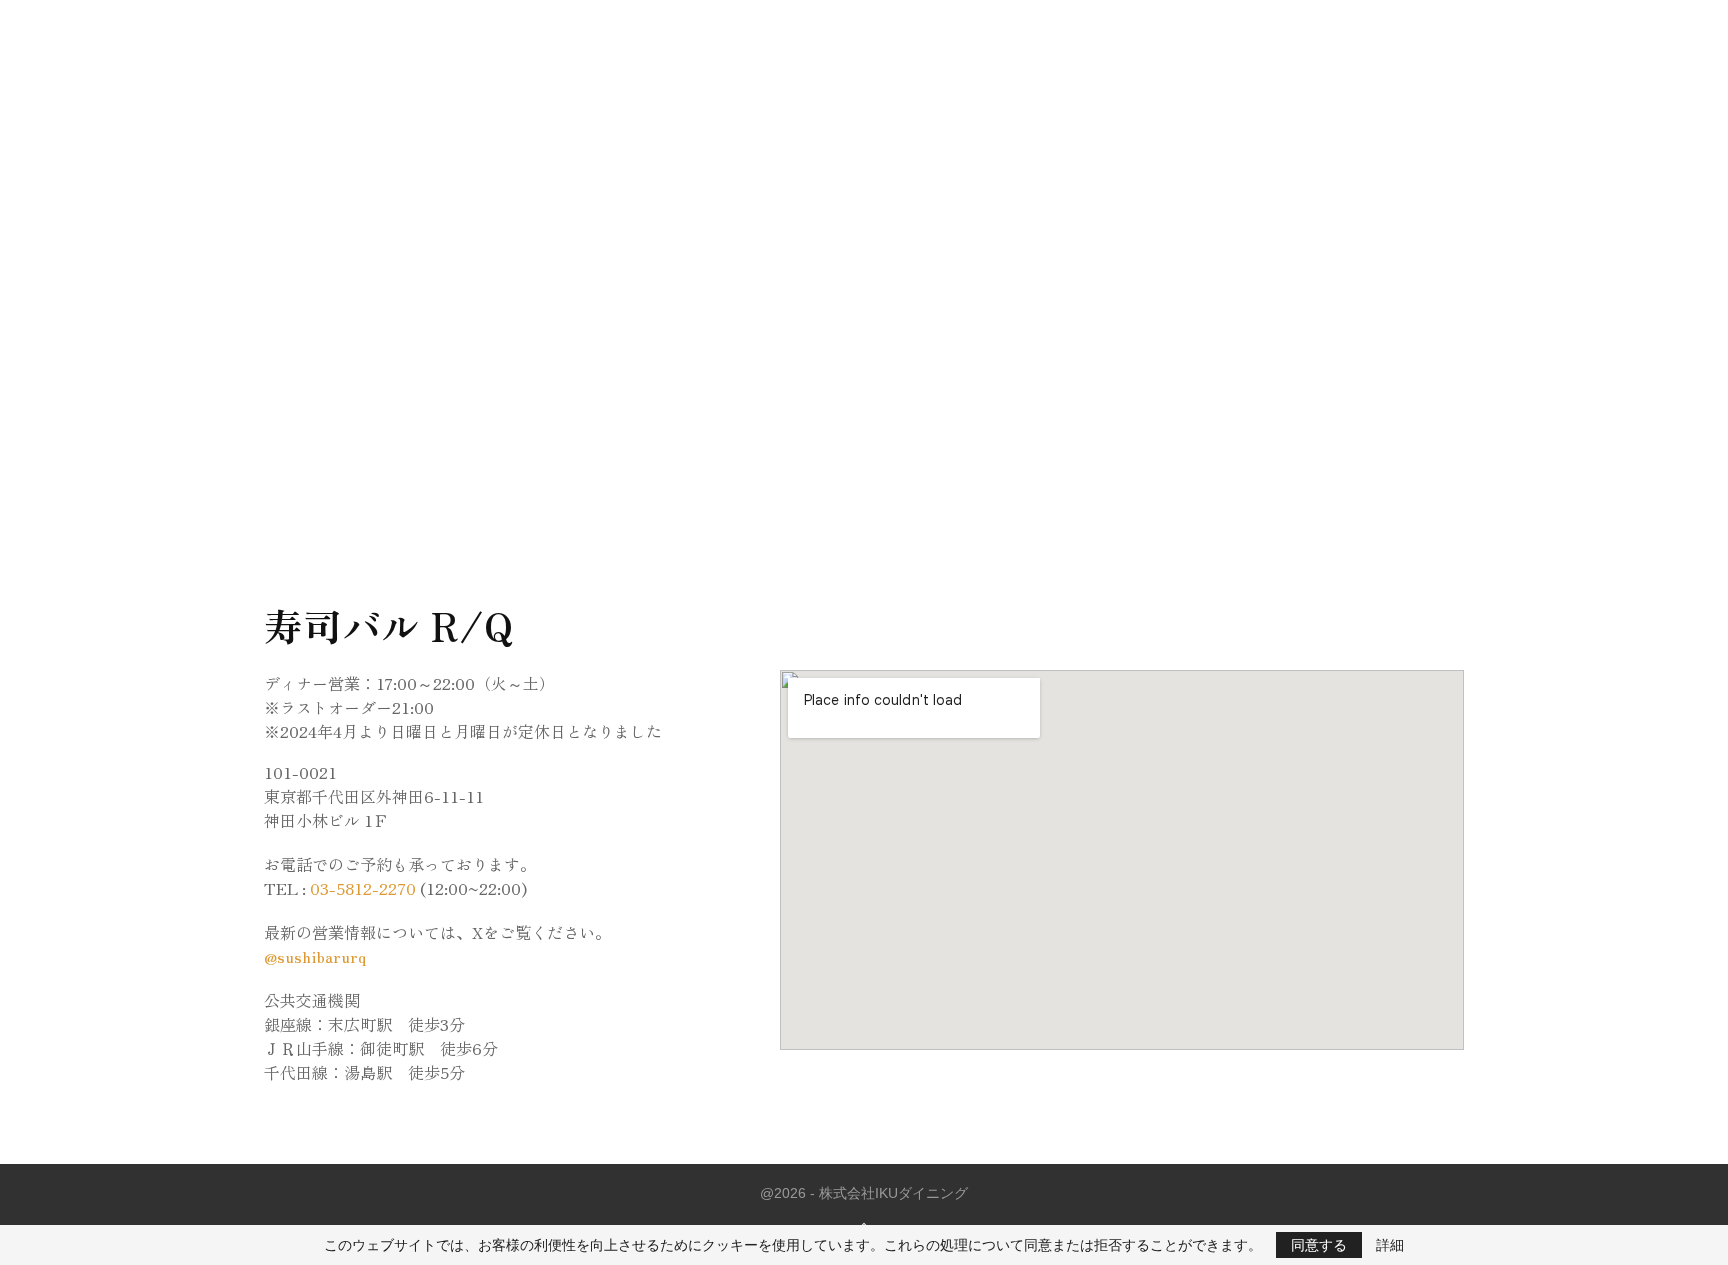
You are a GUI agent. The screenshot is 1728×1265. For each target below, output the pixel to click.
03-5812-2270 (363, 888)
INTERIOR (930, 29)
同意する (1319, 1245)
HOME (789, 29)
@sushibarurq (315, 956)
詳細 (1390, 1245)
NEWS (855, 29)
